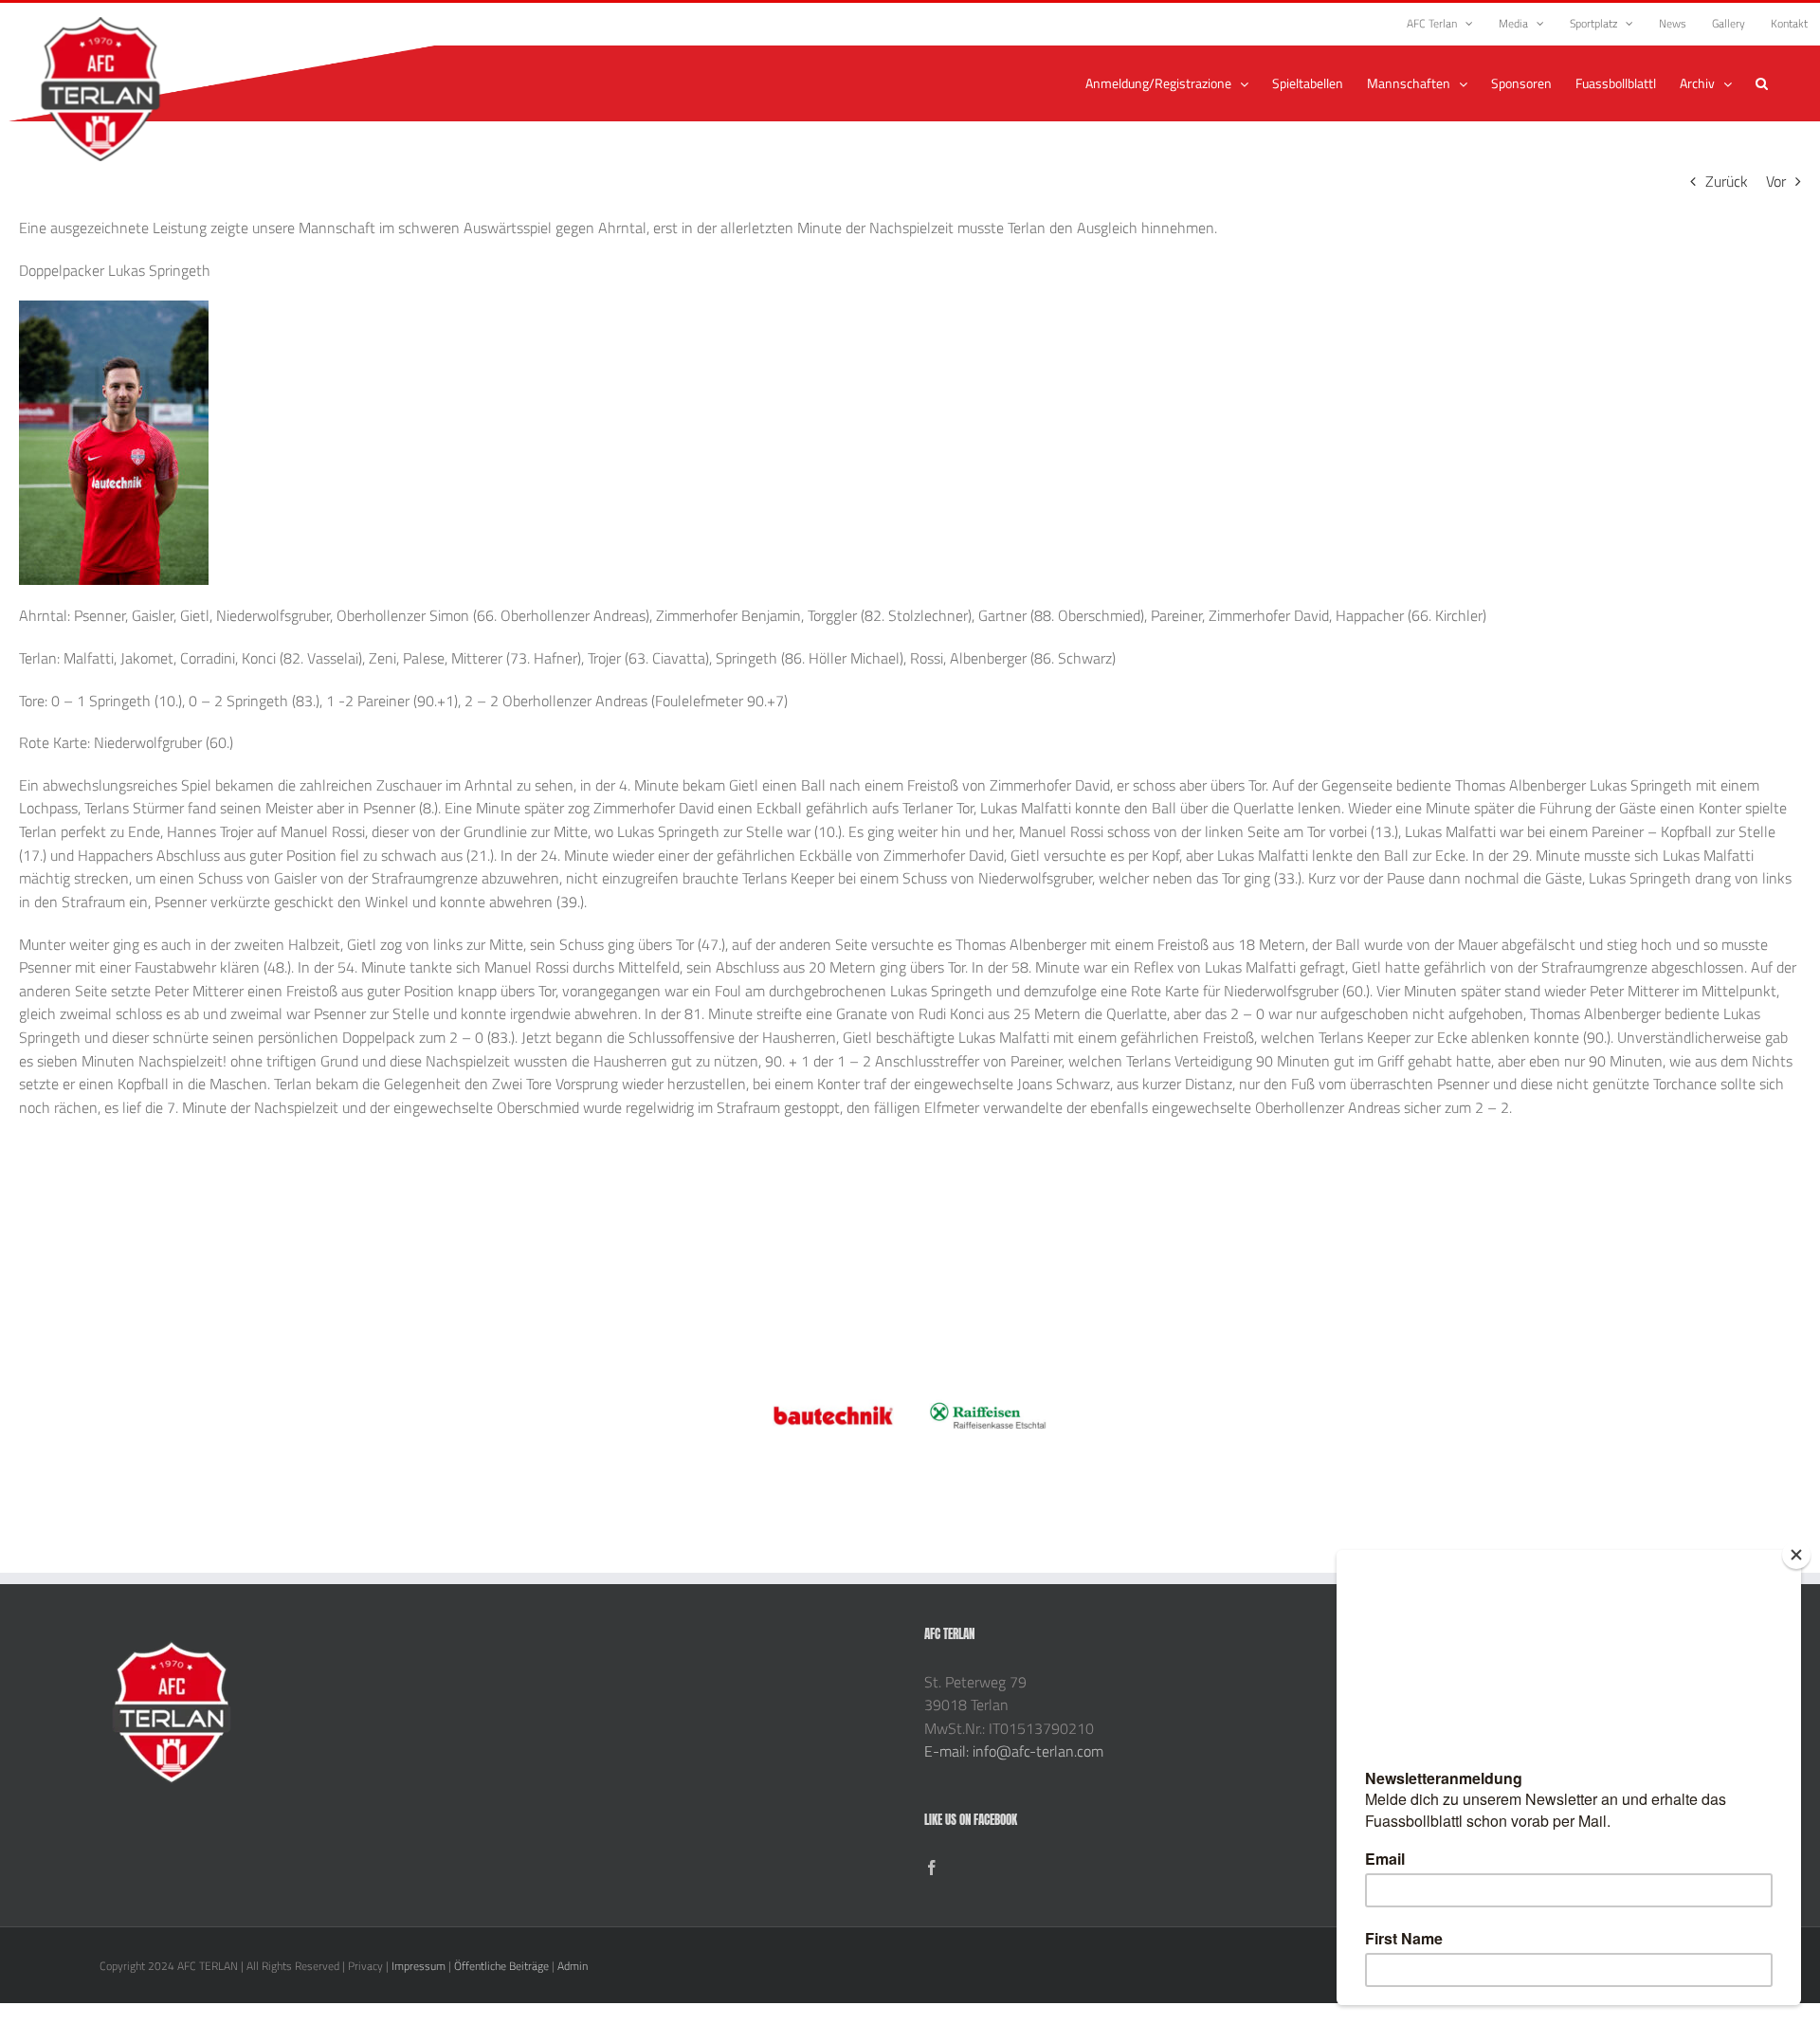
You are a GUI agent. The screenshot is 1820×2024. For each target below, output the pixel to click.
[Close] (1796, 1555)
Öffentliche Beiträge (501, 1966)
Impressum (419, 1966)
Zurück (1727, 181)
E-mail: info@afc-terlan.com (1014, 1751)
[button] (1762, 83)
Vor (1776, 181)
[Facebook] (932, 1868)
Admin (573, 1966)
